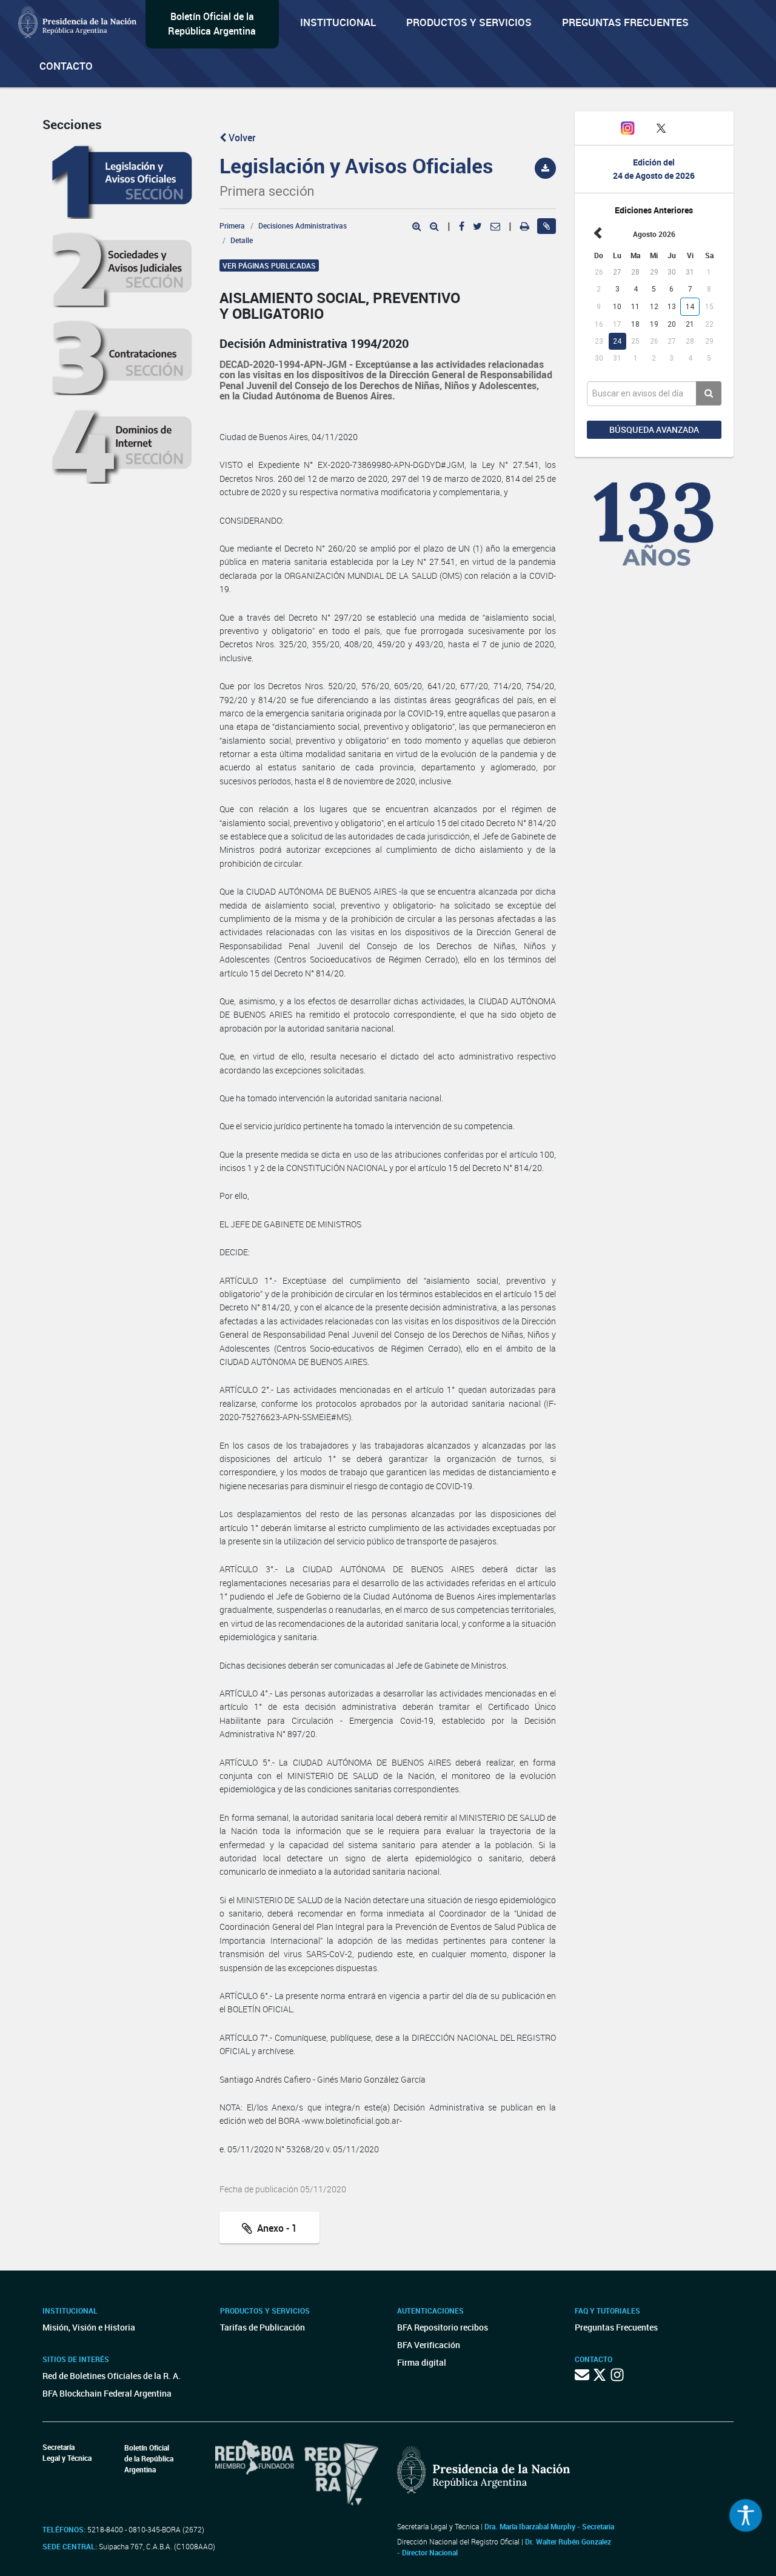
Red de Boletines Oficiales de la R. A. (112, 2376)
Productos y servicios (469, 22)
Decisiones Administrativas (303, 225)
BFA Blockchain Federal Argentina (107, 2393)
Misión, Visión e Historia (89, 2327)
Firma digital (422, 2362)
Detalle (242, 240)
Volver (241, 138)
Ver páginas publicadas (269, 265)
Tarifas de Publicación (263, 2327)
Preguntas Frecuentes (625, 22)
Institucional (338, 22)
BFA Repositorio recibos (443, 2327)
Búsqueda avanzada (654, 429)
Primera (232, 225)
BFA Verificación (429, 2345)
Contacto (66, 66)
